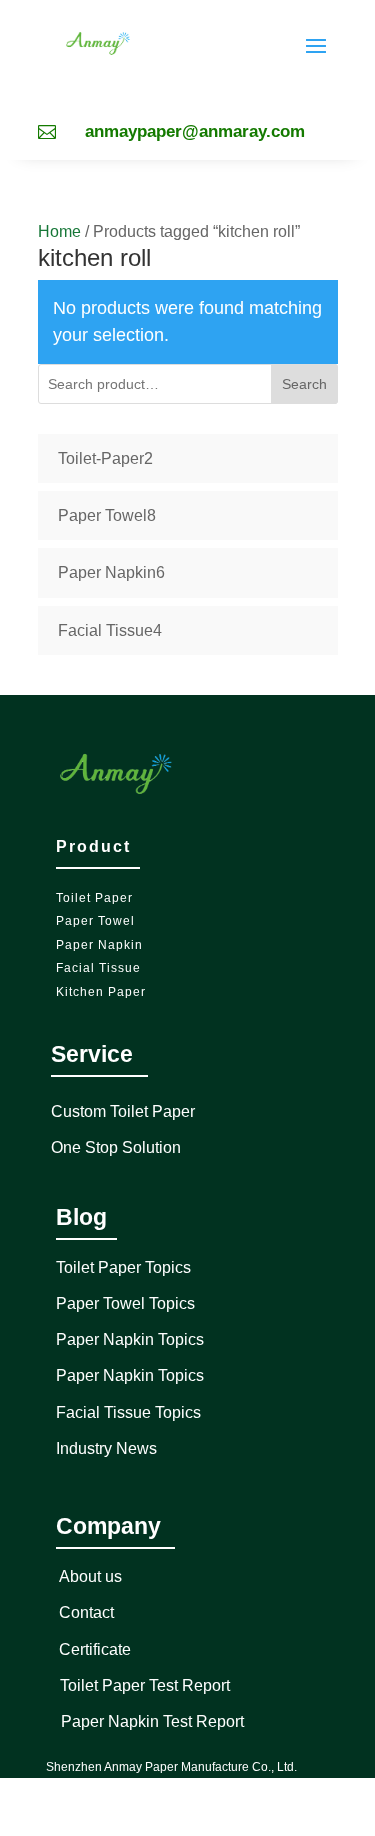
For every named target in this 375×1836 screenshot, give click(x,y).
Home (59, 231)
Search (304, 384)
